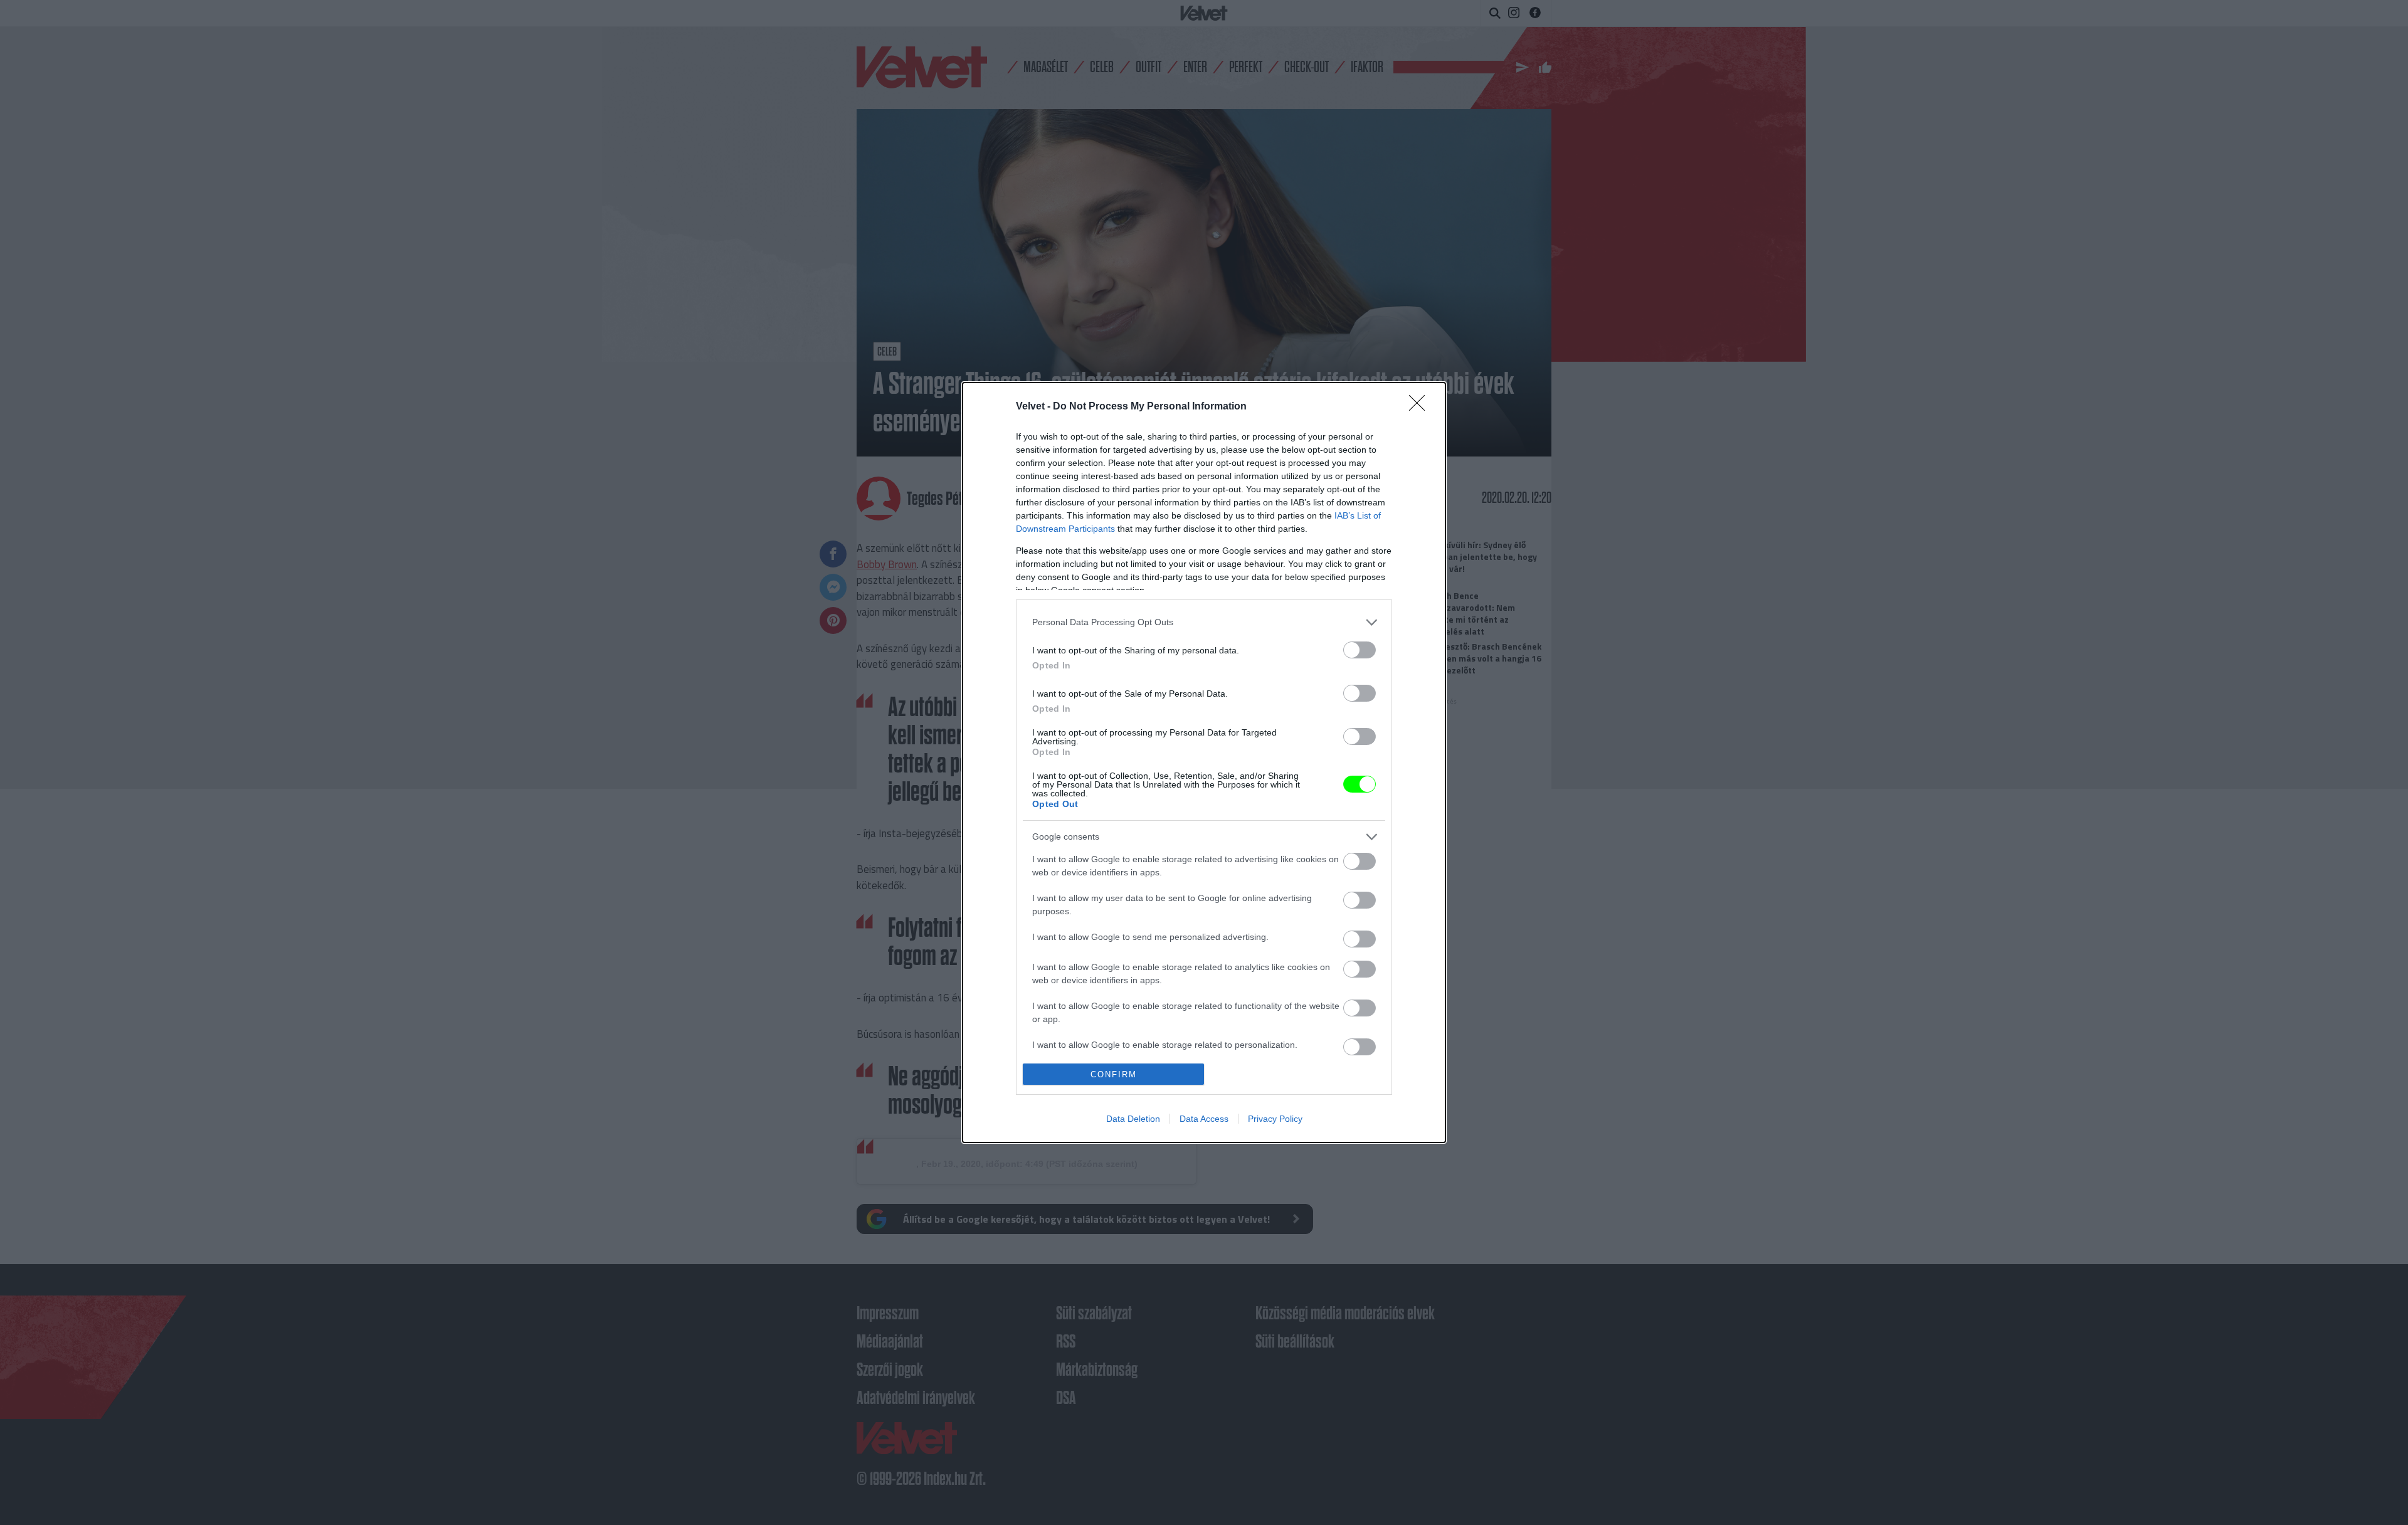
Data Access (1204, 1119)
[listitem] (1204, 622)
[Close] (1421, 407)
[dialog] (1204, 763)
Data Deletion (1133, 1119)
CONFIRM (1114, 1074)
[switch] (1360, 650)
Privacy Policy (1275, 1119)
